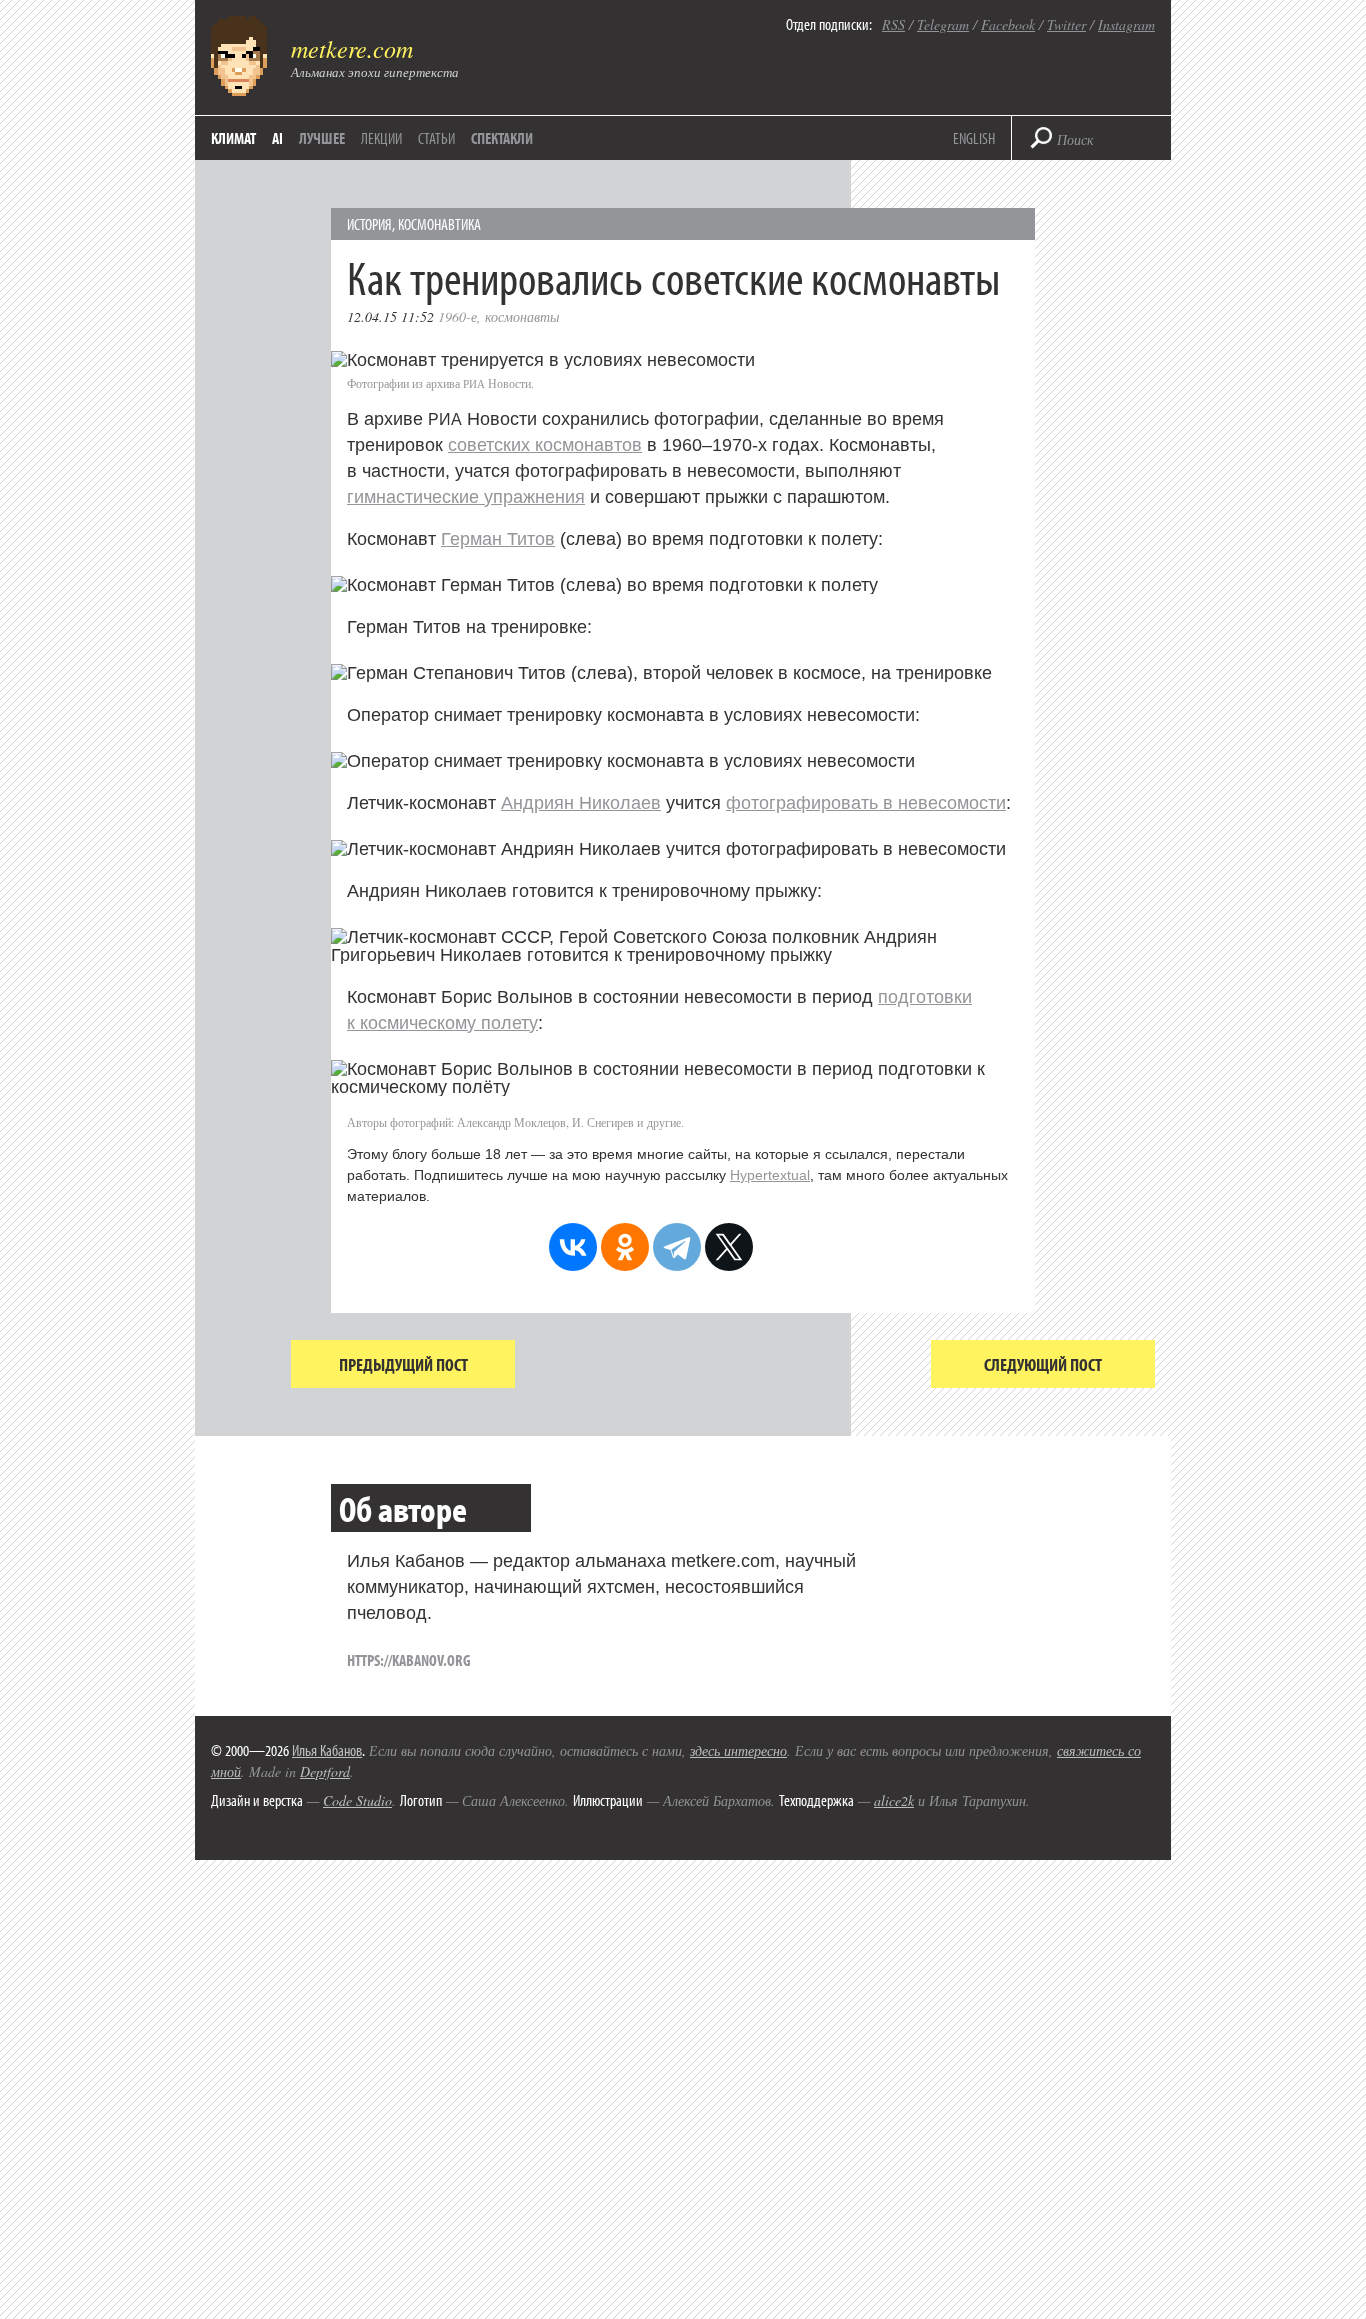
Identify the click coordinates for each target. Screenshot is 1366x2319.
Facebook (1008, 24)
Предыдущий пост (403, 1364)
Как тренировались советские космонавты (673, 276)
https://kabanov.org (409, 1660)
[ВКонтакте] (573, 1247)
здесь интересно (738, 1750)
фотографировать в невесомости (866, 803)
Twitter (1066, 24)
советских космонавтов (545, 445)
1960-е (457, 316)
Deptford (325, 1771)
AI (277, 138)
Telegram (943, 24)
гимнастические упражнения (466, 497)
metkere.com (352, 48)
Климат (233, 138)
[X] (729, 1247)
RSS (893, 24)
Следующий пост (1043, 1364)
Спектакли (502, 138)
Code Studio (357, 1800)
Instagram (1126, 24)
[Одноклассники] (625, 1247)
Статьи (436, 138)
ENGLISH (974, 138)
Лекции (381, 138)
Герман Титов (498, 539)
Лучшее (322, 138)
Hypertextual (770, 1175)
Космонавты (522, 316)
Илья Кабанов (327, 1750)
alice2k (894, 1800)
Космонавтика (439, 224)
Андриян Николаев (581, 803)
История (369, 224)
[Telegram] (677, 1247)
